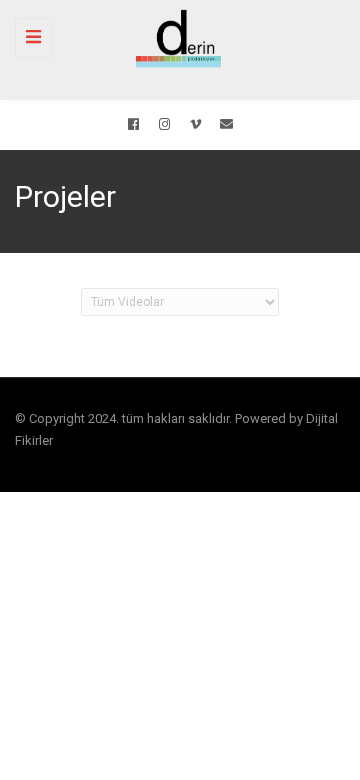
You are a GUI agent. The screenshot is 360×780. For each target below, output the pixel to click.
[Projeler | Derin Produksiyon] (175, 37)
